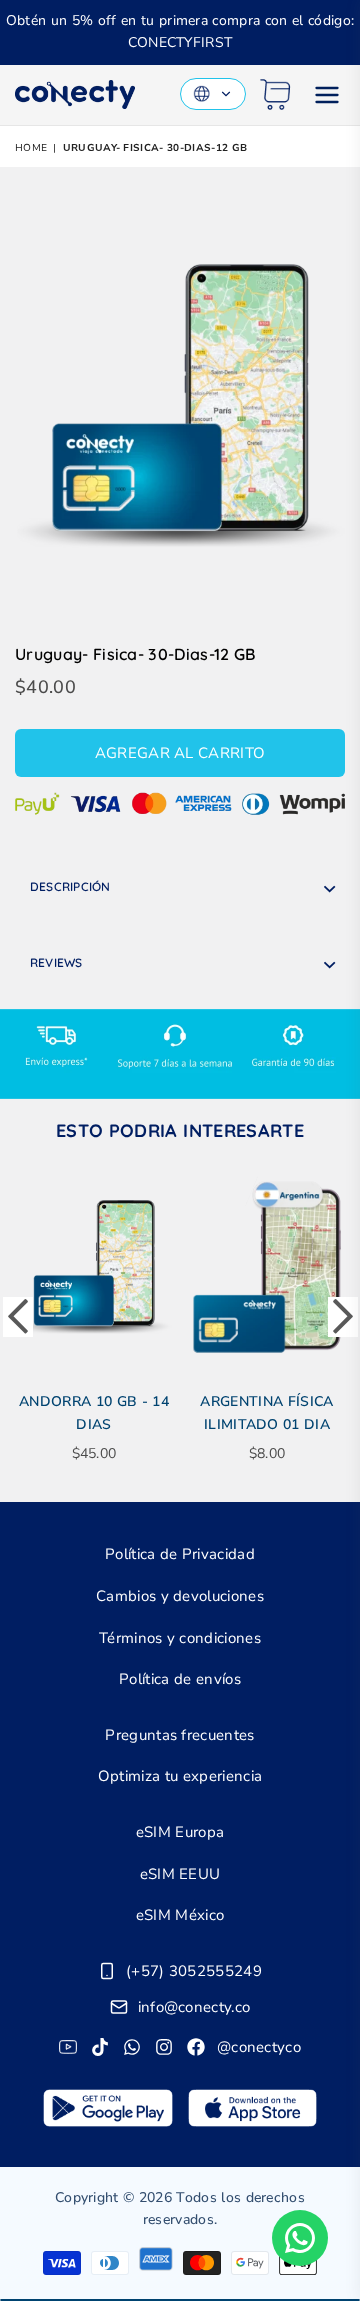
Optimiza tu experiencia (180, 1776)
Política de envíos (180, 1679)
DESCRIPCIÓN (70, 886)
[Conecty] (75, 94)
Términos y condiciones (180, 1638)
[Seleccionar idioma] (213, 94)
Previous (18, 1317)
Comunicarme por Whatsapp (300, 2238)
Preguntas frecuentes (179, 1735)
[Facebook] (196, 2047)
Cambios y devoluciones (180, 1596)
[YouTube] (68, 2047)
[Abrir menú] (327, 95)
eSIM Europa (180, 1832)
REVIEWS (56, 962)
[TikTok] (100, 2047)
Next (343, 1317)
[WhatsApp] (132, 2047)
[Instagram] (164, 2047)
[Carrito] (275, 94)
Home (31, 148)
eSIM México (180, 1915)
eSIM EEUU (180, 1874)
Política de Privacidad (180, 1554)
